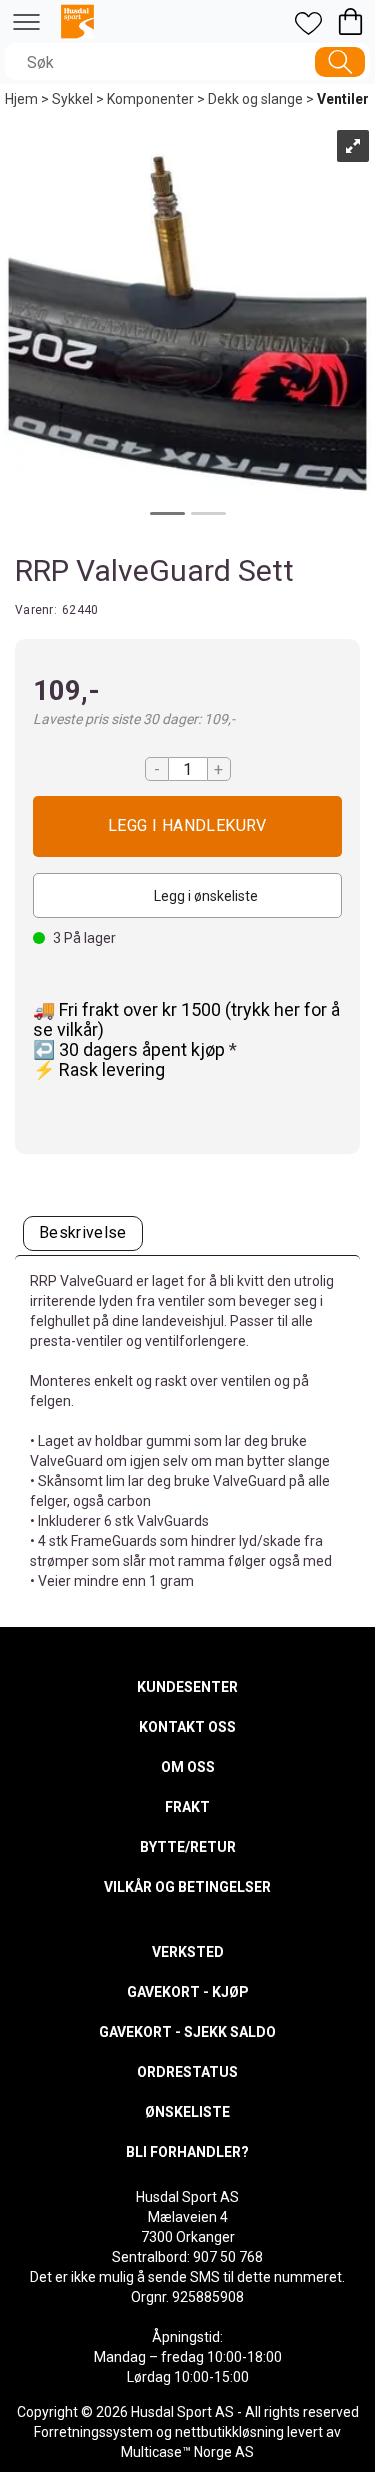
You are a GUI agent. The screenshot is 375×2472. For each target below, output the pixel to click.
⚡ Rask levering (99, 1069)
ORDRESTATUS (187, 2072)
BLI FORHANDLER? (187, 2152)
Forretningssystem (93, 2432)
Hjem (21, 99)
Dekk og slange (255, 99)
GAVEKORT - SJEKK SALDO (187, 2032)
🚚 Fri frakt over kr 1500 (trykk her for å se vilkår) (186, 1019)
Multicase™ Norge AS (187, 2452)
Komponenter (150, 99)
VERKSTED (188, 1952)
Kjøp (187, 826)
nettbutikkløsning (229, 2432)
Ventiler (343, 99)
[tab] (83, 1233)
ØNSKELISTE (187, 2112)
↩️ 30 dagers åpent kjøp (131, 1049)
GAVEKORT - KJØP (188, 1992)
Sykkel (72, 99)
